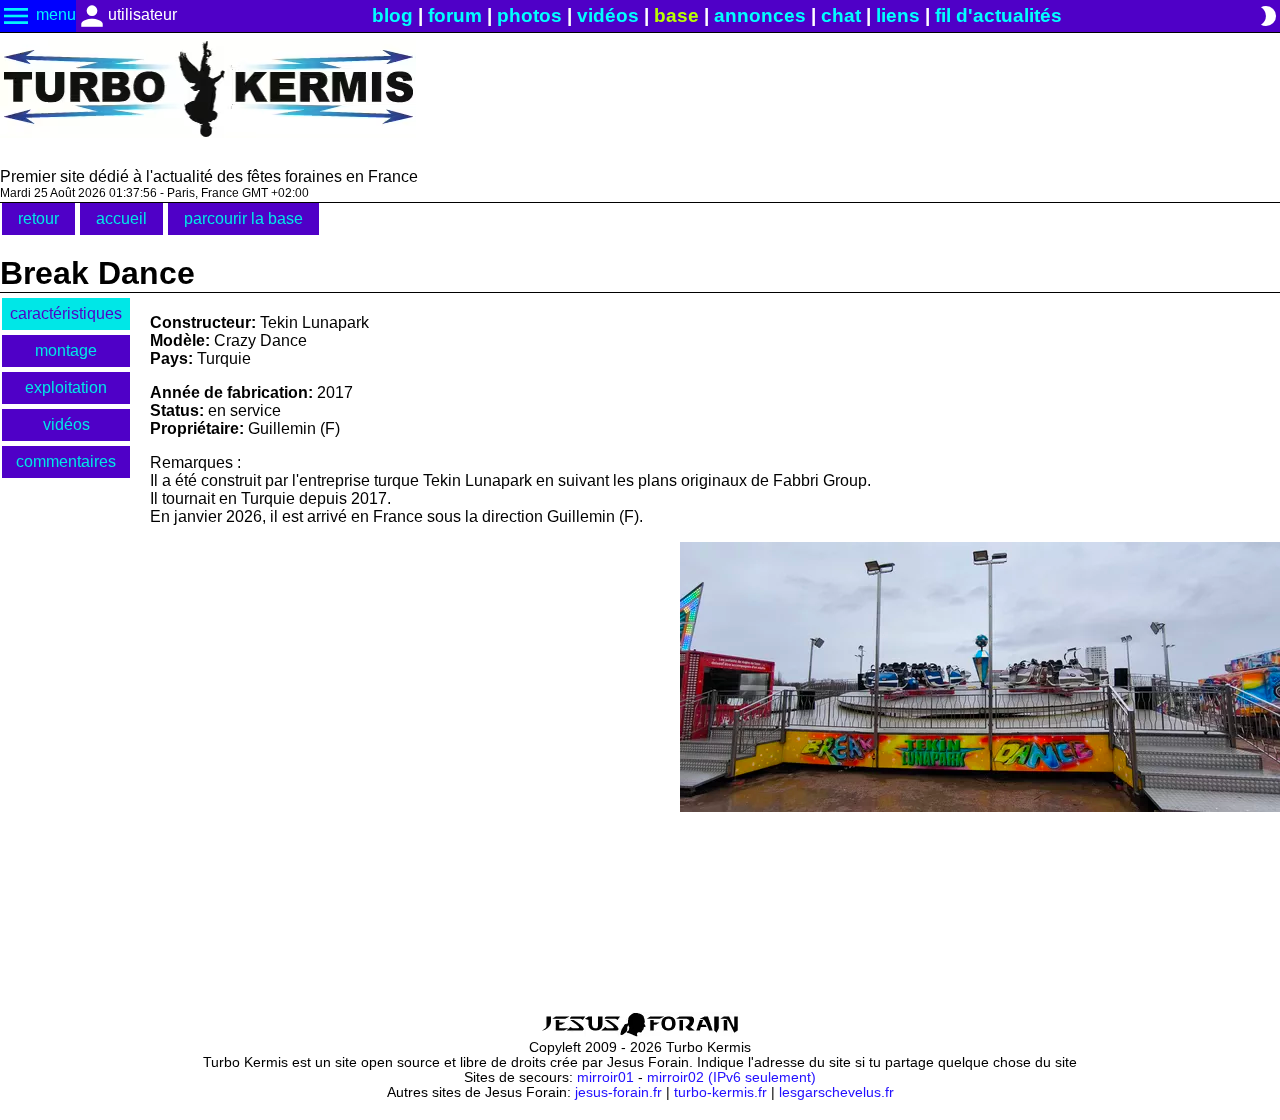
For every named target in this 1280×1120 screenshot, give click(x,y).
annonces (760, 15)
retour (38, 218)
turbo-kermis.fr (720, 1092)
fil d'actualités (998, 15)
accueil (121, 218)
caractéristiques (66, 313)
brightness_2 (1268, 16)
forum (455, 15)
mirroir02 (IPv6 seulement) (731, 1077)
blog (392, 15)
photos (529, 15)
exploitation (66, 387)
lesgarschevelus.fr (836, 1092)
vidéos (608, 15)
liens (898, 15)
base (676, 15)
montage (66, 350)
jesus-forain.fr (618, 1092)
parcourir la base (243, 218)
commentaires (66, 461)
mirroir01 (605, 1077)
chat (841, 15)
